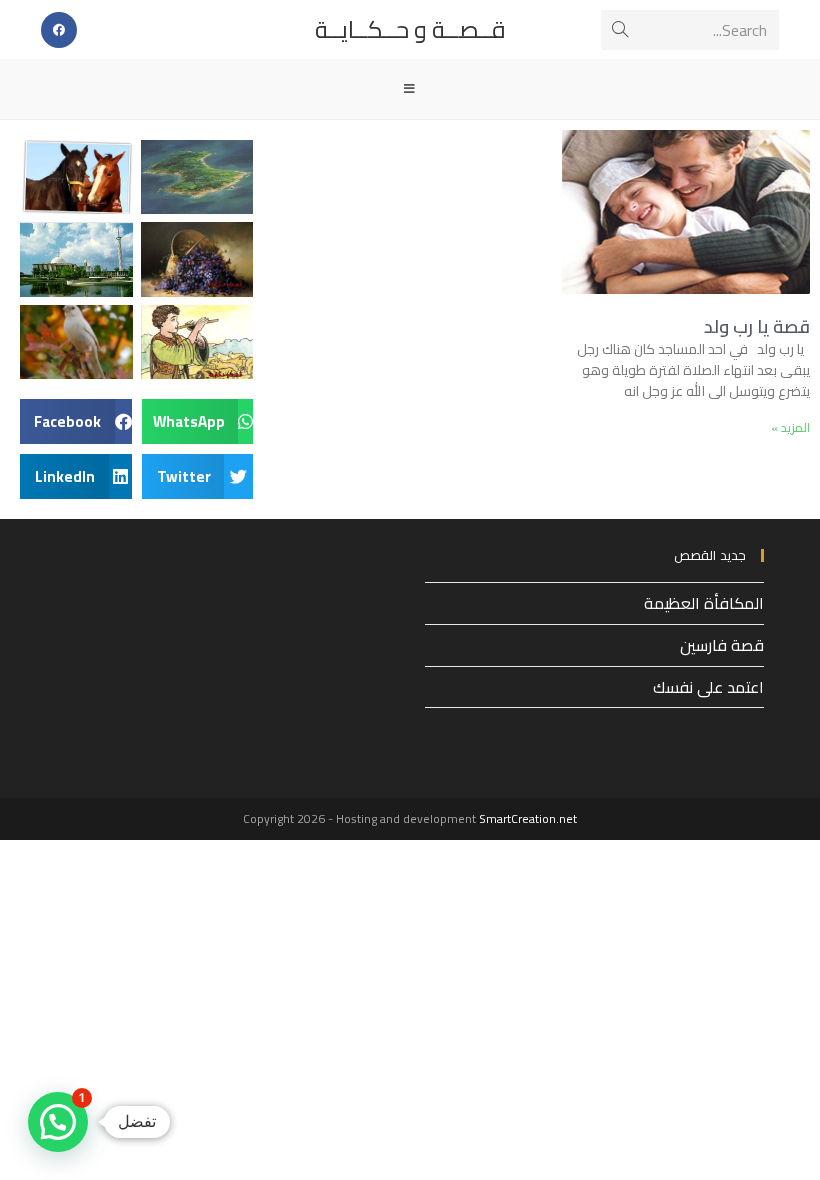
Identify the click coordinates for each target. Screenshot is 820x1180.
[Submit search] (620, 30)
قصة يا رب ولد (757, 326)
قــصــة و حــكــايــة (410, 29)
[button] (198, 421)
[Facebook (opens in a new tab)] (59, 30)
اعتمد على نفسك (708, 687)
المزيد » (790, 427)
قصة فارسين (722, 645)
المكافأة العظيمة (704, 603)
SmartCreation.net (528, 818)
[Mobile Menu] (410, 89)
